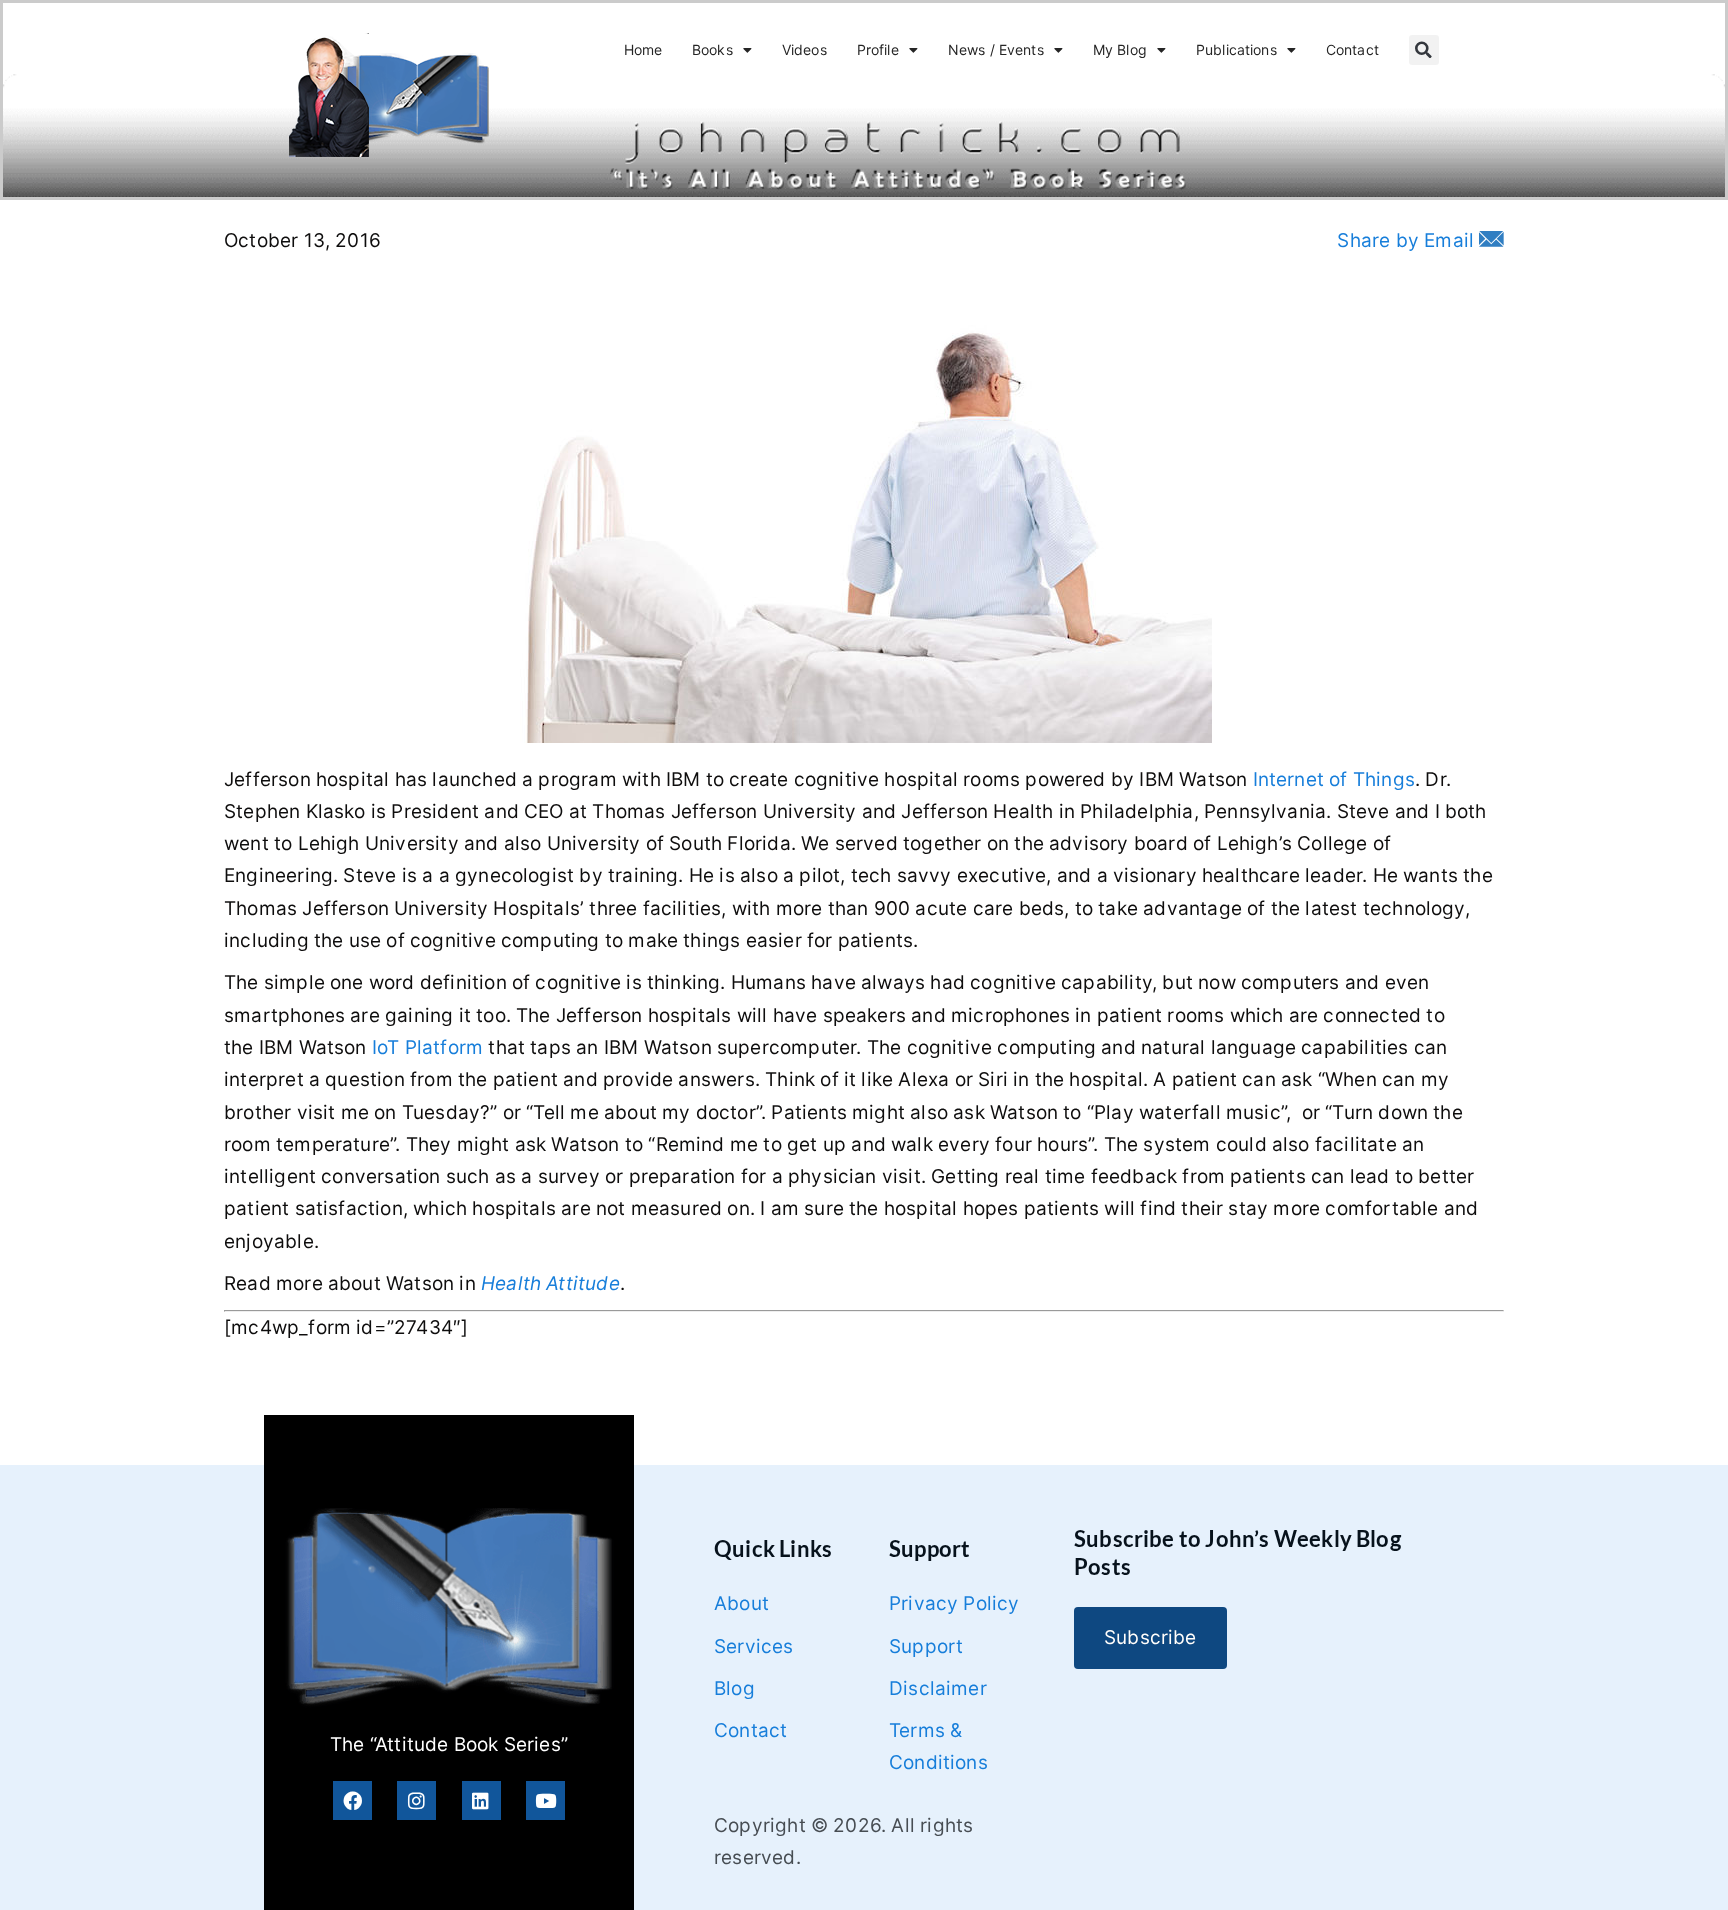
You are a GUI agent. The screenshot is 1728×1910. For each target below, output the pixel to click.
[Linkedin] (481, 1800)
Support (926, 1646)
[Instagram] (416, 1800)
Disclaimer (938, 1688)
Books (712, 49)
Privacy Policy (954, 1603)
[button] (1424, 50)
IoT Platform (427, 1047)
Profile (878, 49)
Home (643, 49)
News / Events (996, 49)
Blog (734, 1688)
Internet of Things (1334, 779)
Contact (1352, 49)
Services (754, 1646)
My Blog (1120, 49)
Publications (1236, 49)
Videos (804, 49)
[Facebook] (352, 1800)
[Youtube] (545, 1800)
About (741, 1603)
